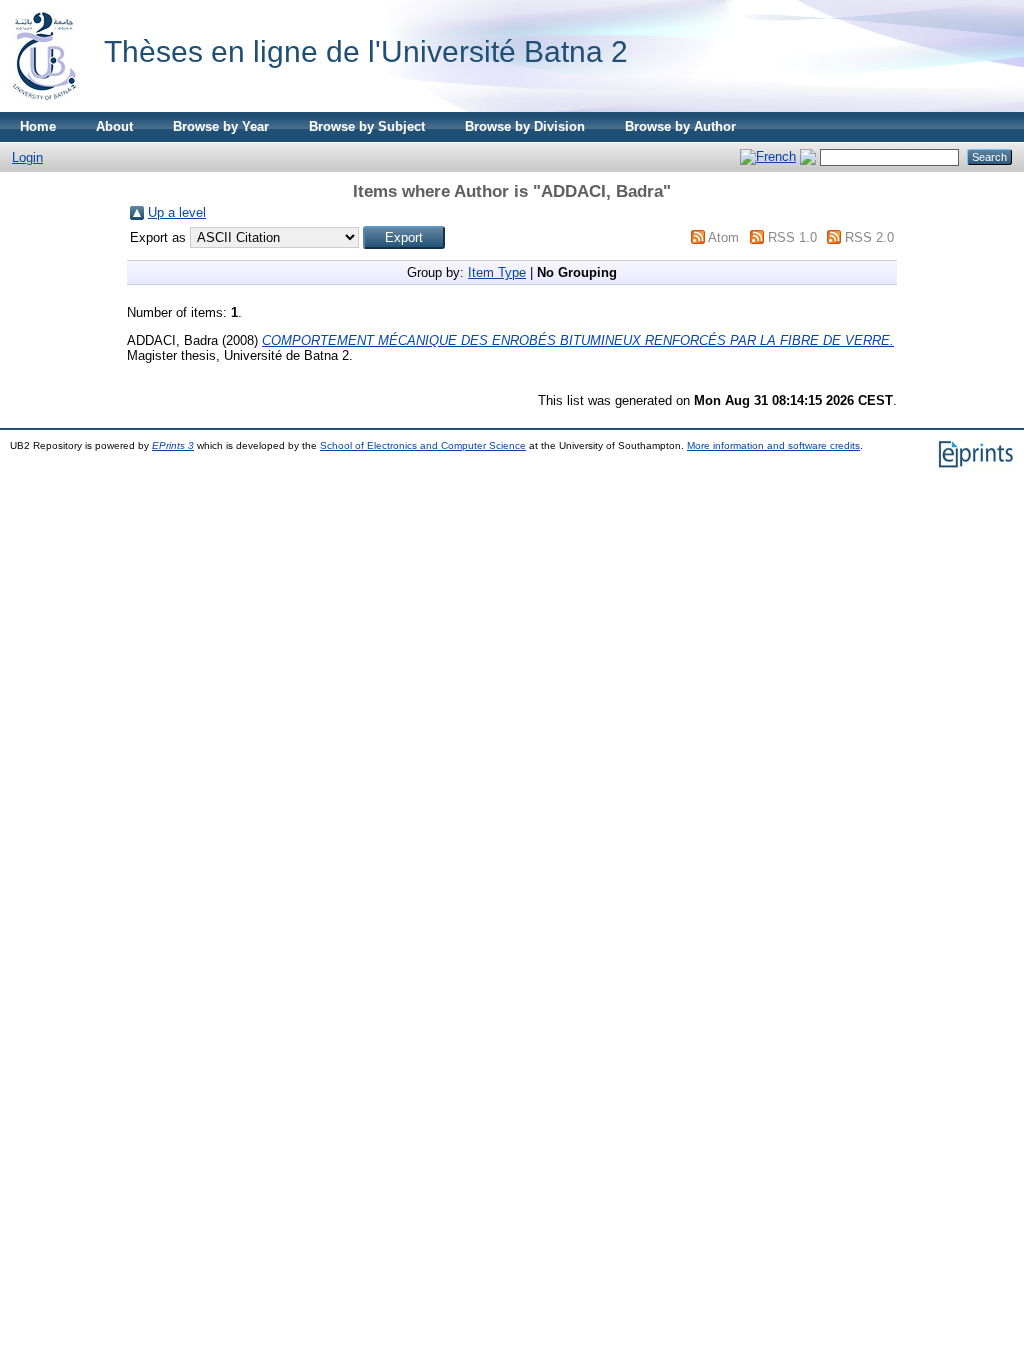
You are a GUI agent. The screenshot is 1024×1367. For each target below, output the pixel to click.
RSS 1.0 (792, 237)
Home (38, 126)
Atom (723, 237)
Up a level (177, 212)
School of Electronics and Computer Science (423, 445)
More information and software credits (773, 445)
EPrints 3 (173, 445)
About (114, 126)
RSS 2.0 (869, 237)
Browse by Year (221, 126)
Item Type (497, 272)
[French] (768, 156)
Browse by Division (525, 126)
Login (27, 157)
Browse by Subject (367, 126)
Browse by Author (680, 126)
